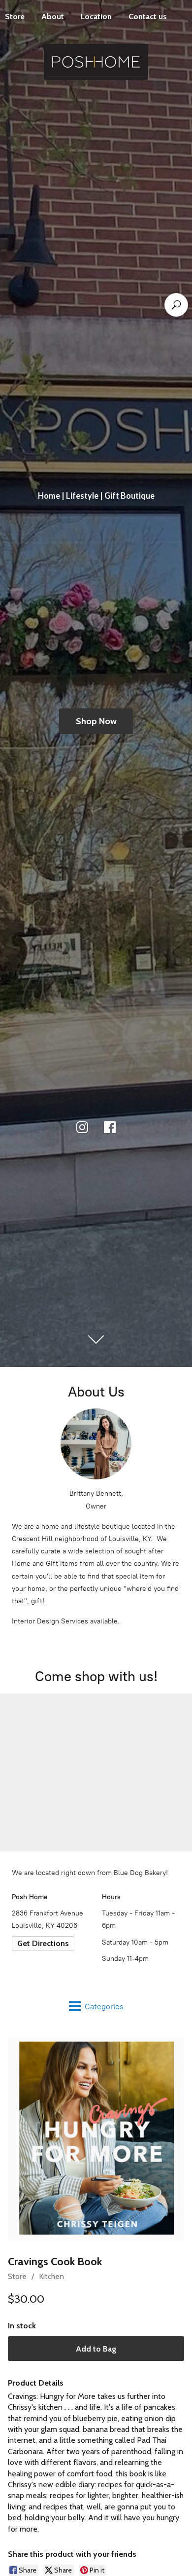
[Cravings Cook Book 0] (96, 2139)
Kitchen (51, 2276)
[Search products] (176, 305)
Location (96, 17)
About (53, 17)
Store (17, 2276)
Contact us (148, 17)
